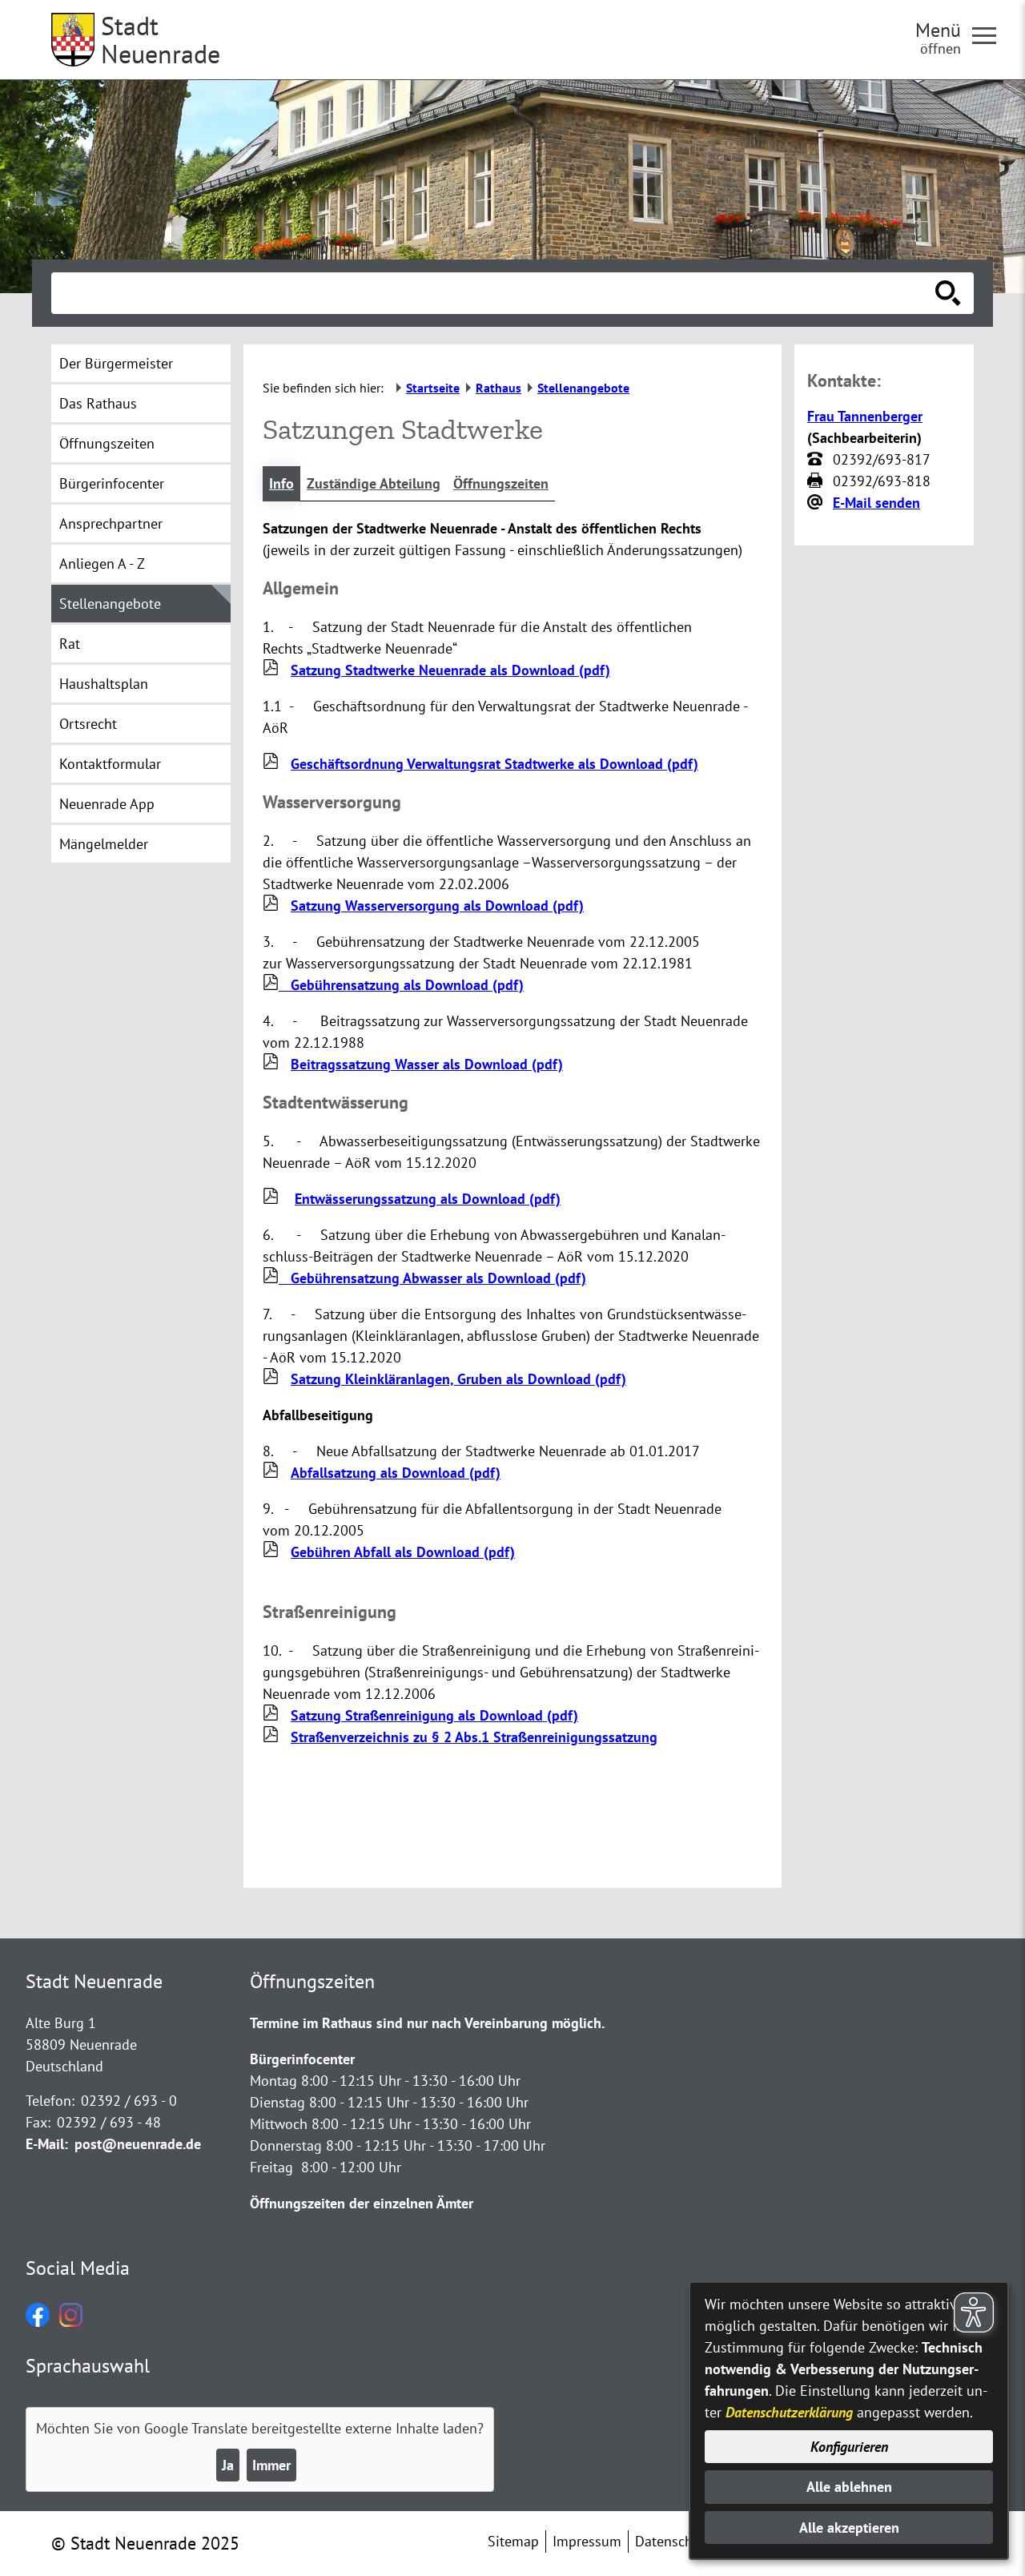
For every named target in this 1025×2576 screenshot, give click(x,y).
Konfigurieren (849, 2447)
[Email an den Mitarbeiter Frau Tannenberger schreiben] (817, 503)
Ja (228, 2465)
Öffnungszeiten (501, 483)
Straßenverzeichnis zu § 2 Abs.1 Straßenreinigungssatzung (474, 1737)
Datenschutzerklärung (789, 2412)
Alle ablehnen (849, 2487)
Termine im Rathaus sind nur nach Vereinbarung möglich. (427, 2023)
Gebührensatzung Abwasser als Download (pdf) (432, 1278)
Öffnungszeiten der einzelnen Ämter (362, 2203)
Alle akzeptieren (849, 2528)
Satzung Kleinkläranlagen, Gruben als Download (458, 1379)
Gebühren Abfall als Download (403, 1552)
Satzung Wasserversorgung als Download (437, 906)
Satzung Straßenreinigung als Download (434, 1715)
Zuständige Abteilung (374, 483)
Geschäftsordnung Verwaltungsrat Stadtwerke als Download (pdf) (494, 764)
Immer (271, 2465)
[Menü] (991, 34)
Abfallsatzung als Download (396, 1473)
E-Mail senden (876, 503)
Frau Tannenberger (865, 416)
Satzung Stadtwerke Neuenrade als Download (450, 670)
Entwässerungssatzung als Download (428, 1199)
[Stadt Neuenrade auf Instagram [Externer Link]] (71, 2322)
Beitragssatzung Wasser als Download (427, 1064)
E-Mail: (47, 2144)
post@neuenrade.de (138, 2144)
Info (281, 483)
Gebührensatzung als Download (401, 985)
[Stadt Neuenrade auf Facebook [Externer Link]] (38, 2322)
